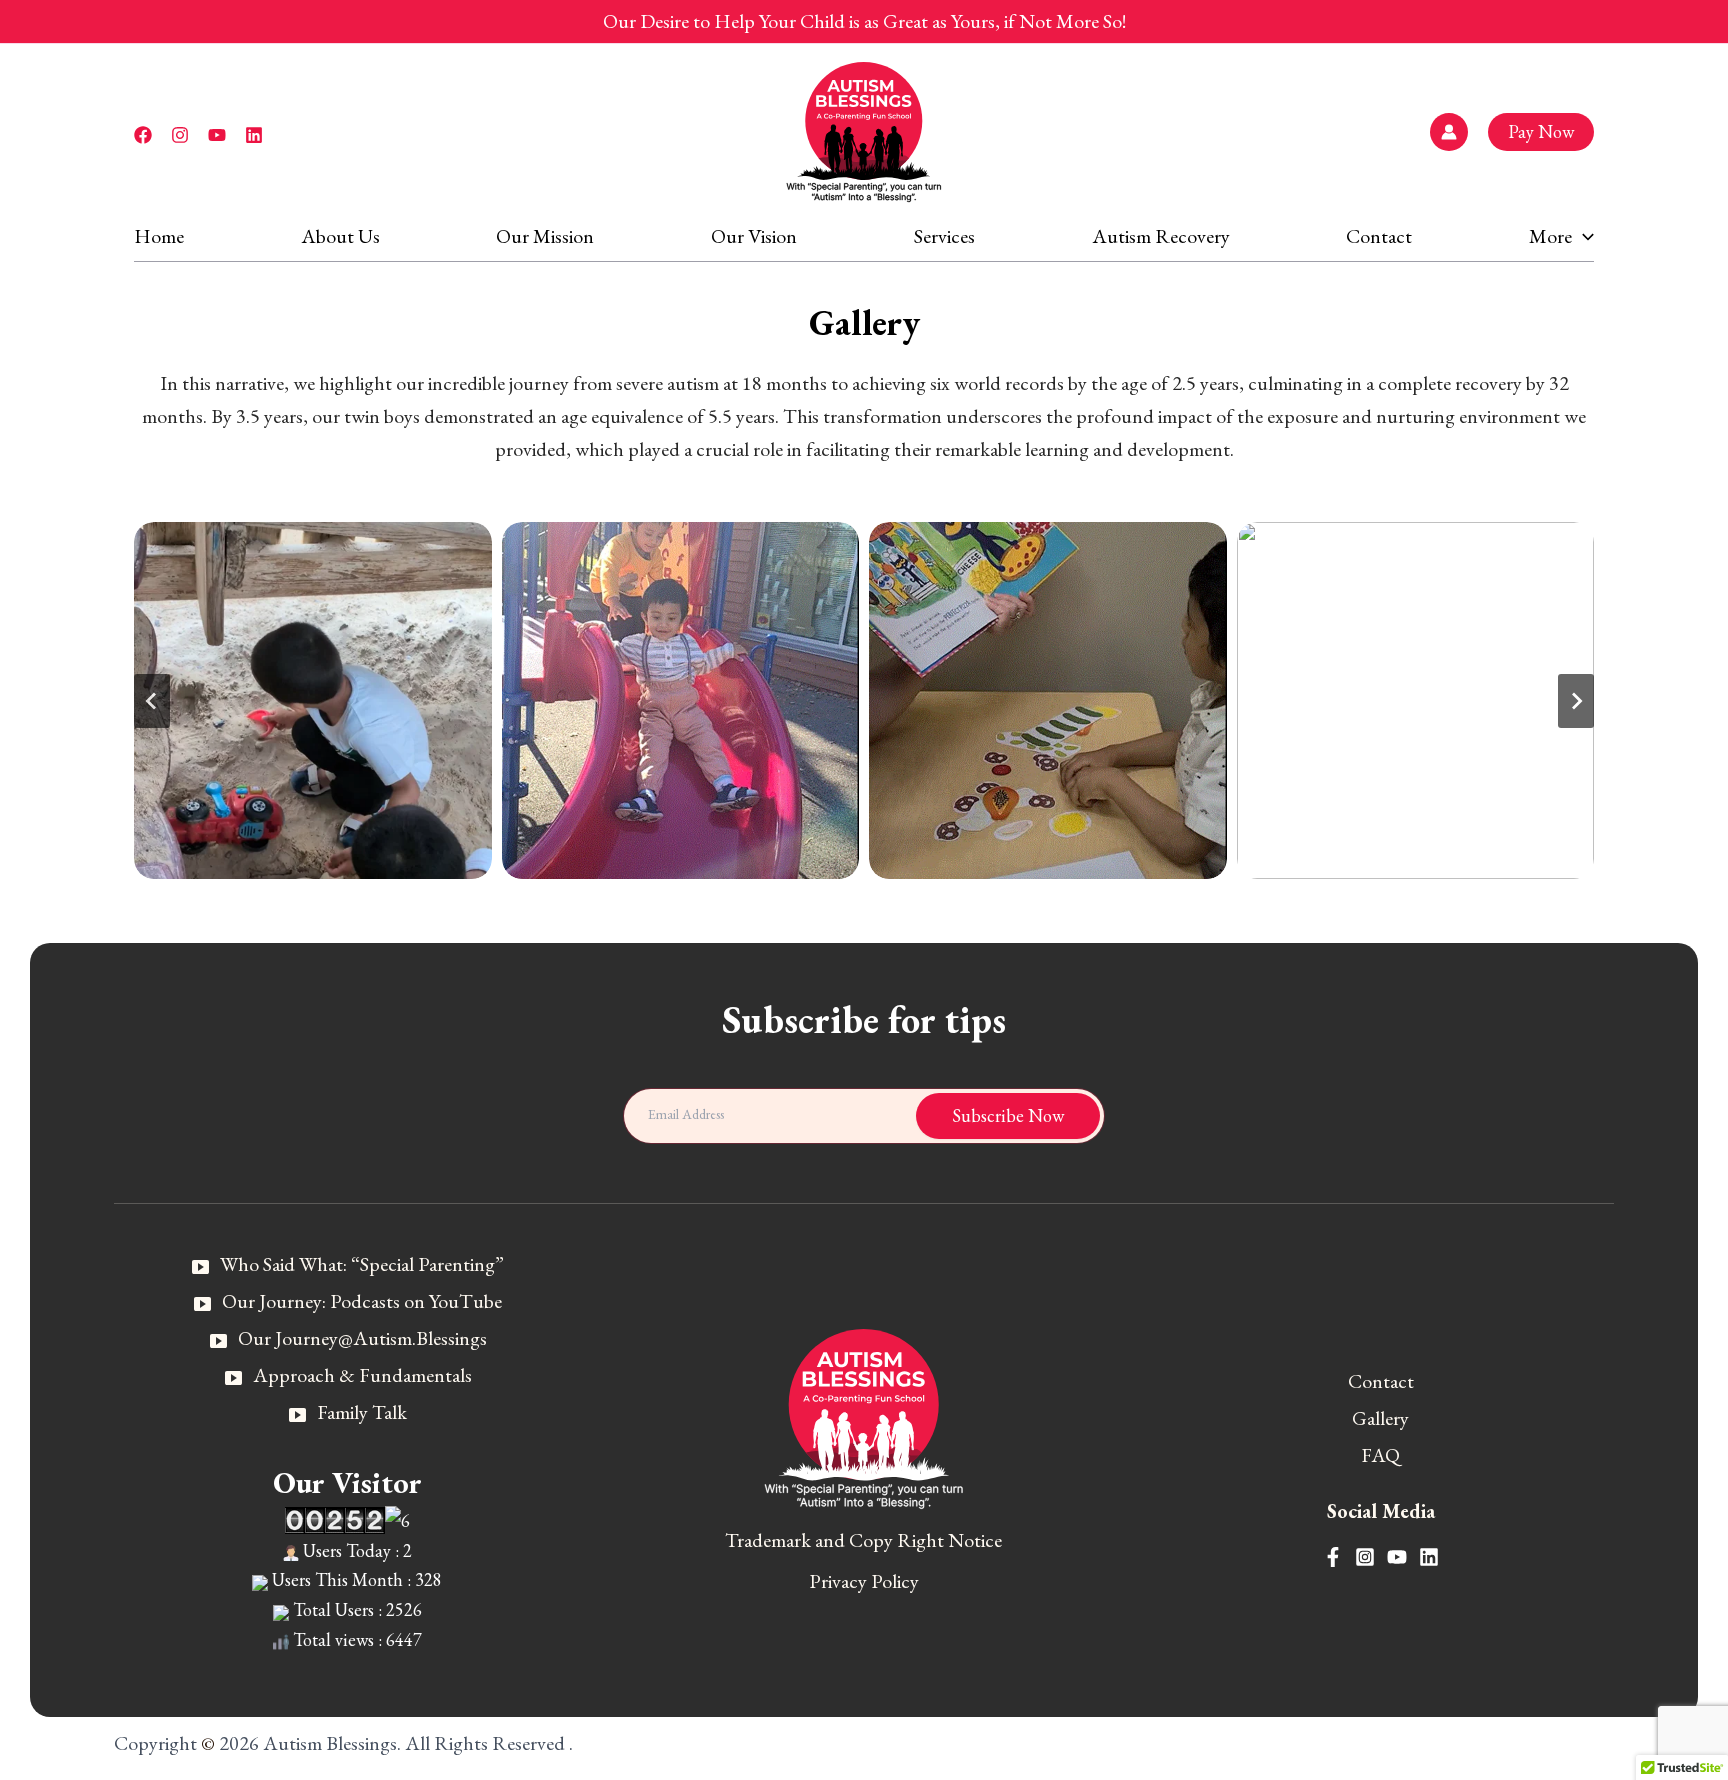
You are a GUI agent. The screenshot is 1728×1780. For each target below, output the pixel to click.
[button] (1541, 132)
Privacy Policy (864, 1581)
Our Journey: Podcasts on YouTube (362, 1301)
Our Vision (754, 236)
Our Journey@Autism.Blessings (362, 1338)
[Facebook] (143, 135)
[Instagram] (180, 135)
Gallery (1380, 1418)
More (1550, 236)
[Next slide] (1576, 701)
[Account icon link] (1449, 132)
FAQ (1380, 1455)
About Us (340, 236)
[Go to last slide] (152, 701)
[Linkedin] (254, 135)
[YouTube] (217, 135)
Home (159, 236)
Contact (1379, 236)
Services (944, 236)
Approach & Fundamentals (362, 1375)
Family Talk (362, 1412)
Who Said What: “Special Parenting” (362, 1264)
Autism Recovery (1161, 236)
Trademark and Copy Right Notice (863, 1540)
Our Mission (545, 236)
